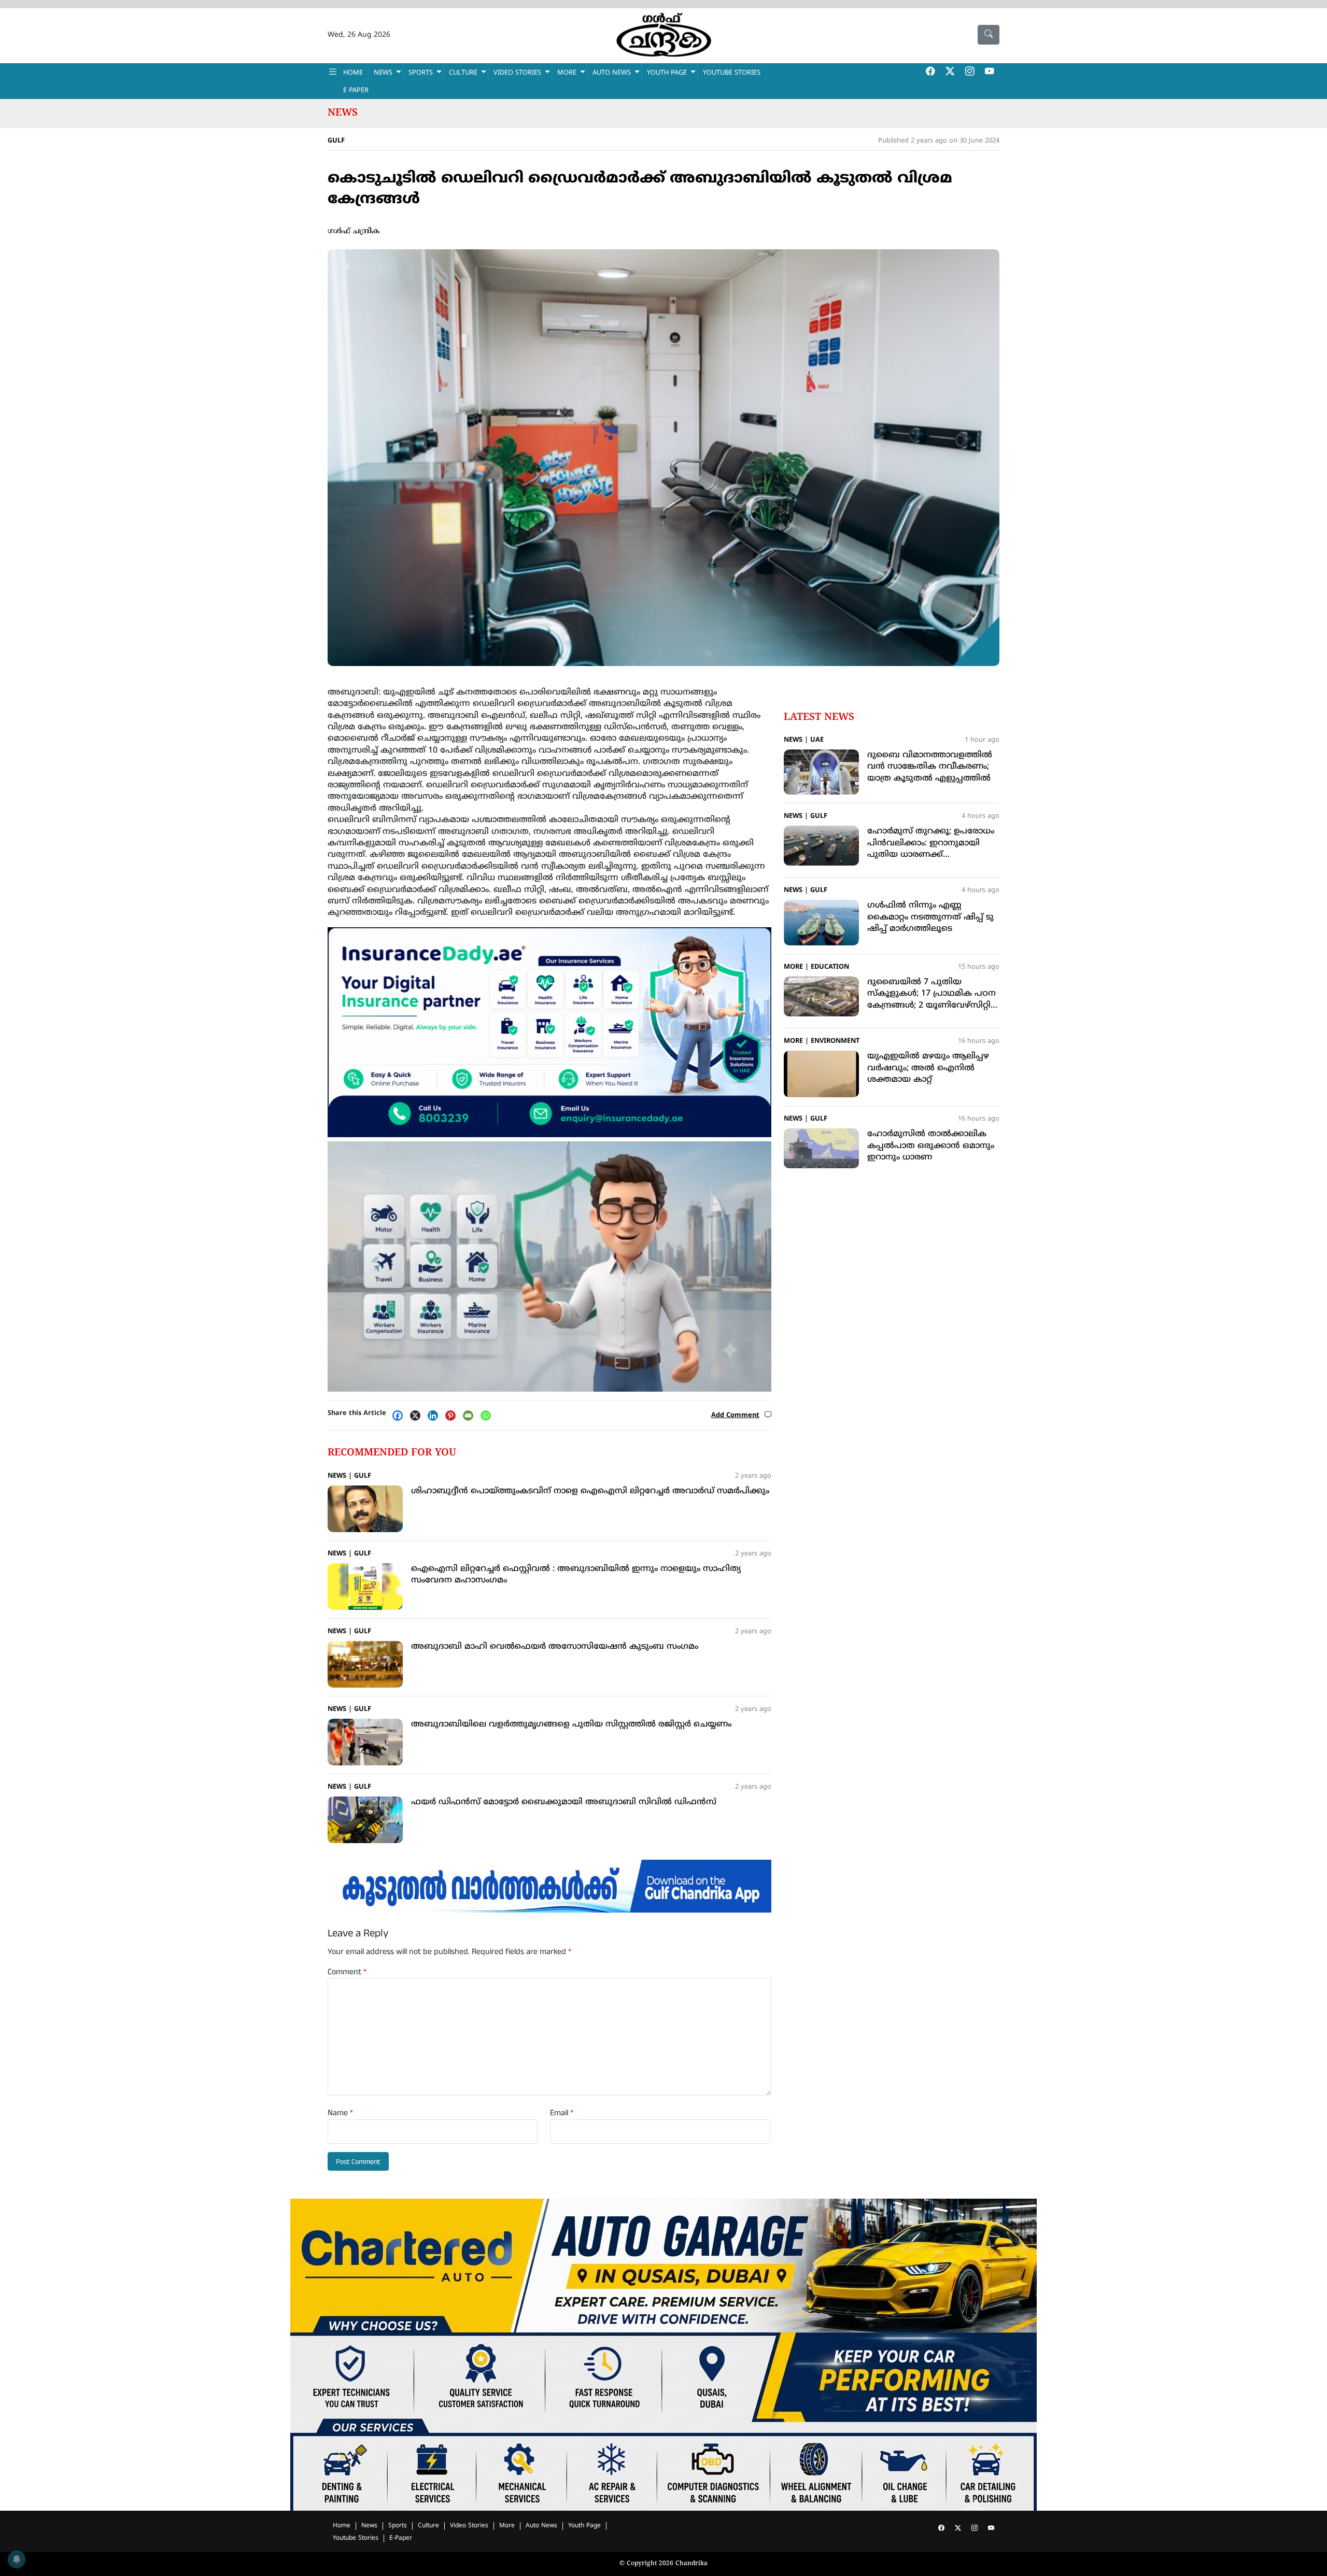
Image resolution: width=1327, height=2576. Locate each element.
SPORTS (421, 73)
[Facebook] (400, 1416)
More (793, 967)
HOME (353, 73)
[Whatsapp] (488, 1416)
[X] (418, 1416)
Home (342, 2526)
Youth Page (667, 73)
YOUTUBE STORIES (732, 73)
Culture (428, 2526)
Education (830, 967)
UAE (817, 740)
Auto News (612, 73)
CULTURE (463, 73)
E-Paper (401, 2538)
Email (562, 2113)
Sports (398, 2526)
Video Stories (469, 2526)
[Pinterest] (453, 1416)
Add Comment (735, 1416)
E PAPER (356, 91)
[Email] (471, 1416)
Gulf (336, 141)
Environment (835, 1041)
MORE (567, 73)
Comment (347, 1972)
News (343, 113)
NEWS (383, 73)
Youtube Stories (356, 2538)
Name (340, 2113)
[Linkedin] (435, 1416)
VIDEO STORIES (517, 73)
